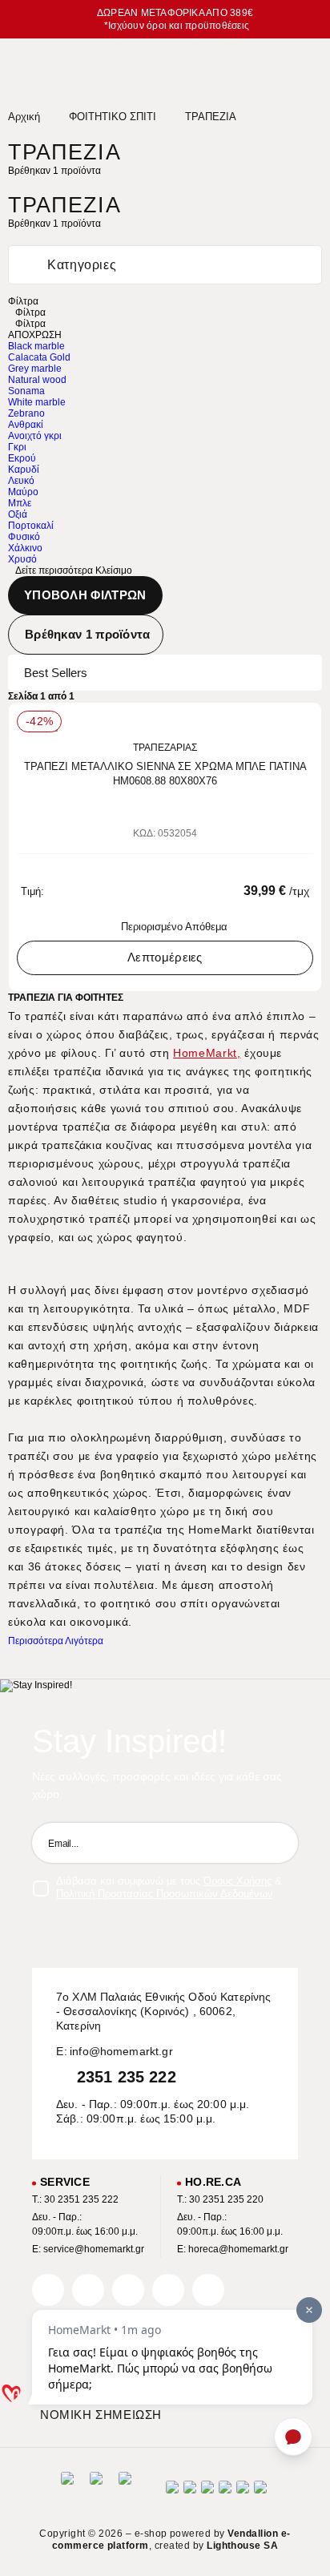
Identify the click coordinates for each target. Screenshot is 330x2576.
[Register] (278, 1843)
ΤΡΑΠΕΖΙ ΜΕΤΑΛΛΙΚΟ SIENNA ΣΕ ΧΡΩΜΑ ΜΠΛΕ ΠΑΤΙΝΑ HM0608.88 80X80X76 (165, 774)
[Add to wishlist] (303, 723)
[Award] (67, 2492)
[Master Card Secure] (207, 2492)
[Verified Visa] (190, 2492)
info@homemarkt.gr (121, 2051)
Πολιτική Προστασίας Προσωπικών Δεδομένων (165, 1894)
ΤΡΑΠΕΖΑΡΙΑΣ (165, 748)
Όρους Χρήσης (237, 1881)
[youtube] (208, 2290)
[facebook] (48, 2290)
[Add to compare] (280, 723)
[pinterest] (128, 2290)
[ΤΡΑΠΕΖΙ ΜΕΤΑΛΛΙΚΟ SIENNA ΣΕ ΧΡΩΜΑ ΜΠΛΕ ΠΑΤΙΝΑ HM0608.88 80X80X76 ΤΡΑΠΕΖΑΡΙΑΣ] (165, 725)
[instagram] (168, 2290)
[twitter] (88, 2290)
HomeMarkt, (207, 1053)
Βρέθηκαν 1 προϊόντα (88, 634)
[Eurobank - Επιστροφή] (96, 2492)
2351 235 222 (127, 2077)
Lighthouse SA (242, 2546)
